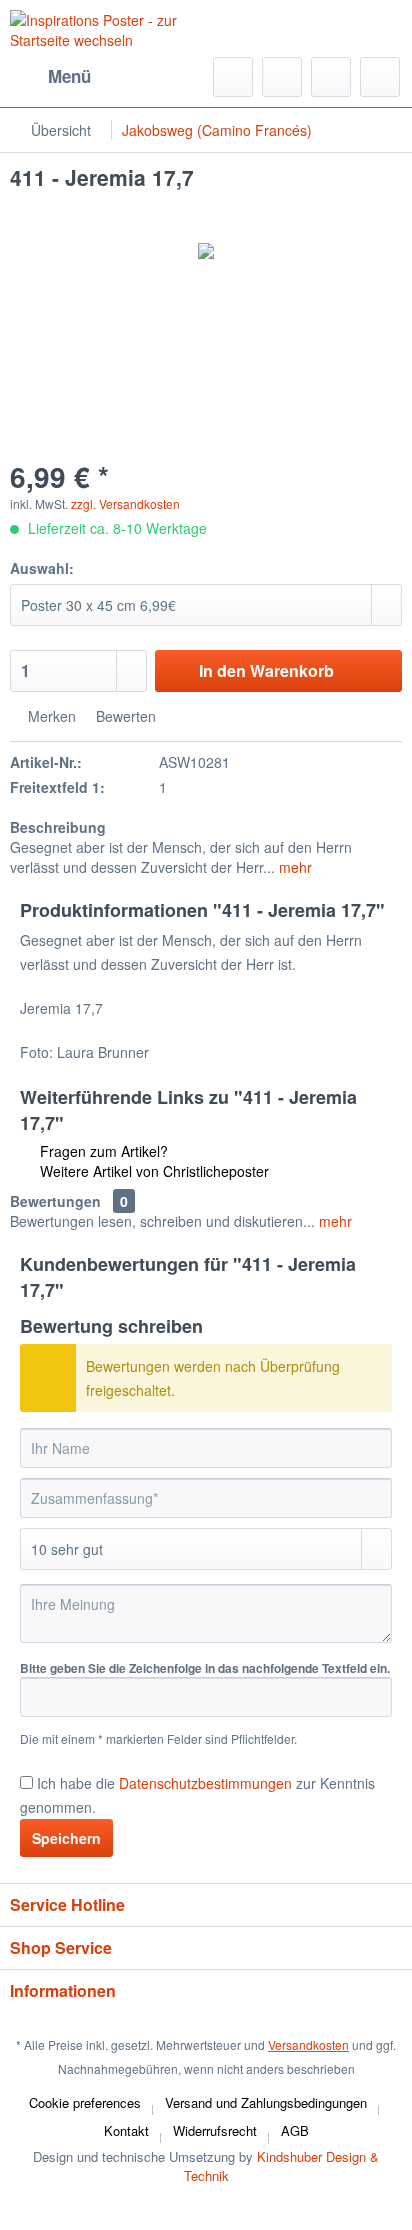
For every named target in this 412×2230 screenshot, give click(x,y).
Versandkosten (308, 2044)
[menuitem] (50, 77)
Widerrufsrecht (215, 2130)
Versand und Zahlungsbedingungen (266, 2102)
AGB (295, 2130)
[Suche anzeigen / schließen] (233, 77)
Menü (69, 76)
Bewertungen (55, 1201)
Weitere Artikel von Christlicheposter (152, 1171)
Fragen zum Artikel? (102, 1151)
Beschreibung (58, 827)
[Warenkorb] (380, 77)
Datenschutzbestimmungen (205, 1783)
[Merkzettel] (282, 77)
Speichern (66, 1838)
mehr (293, 867)
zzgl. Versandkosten (125, 503)
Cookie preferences (85, 2102)
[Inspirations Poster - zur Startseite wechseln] (108, 35)
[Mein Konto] (331, 77)
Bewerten (124, 716)
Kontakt (126, 2130)
